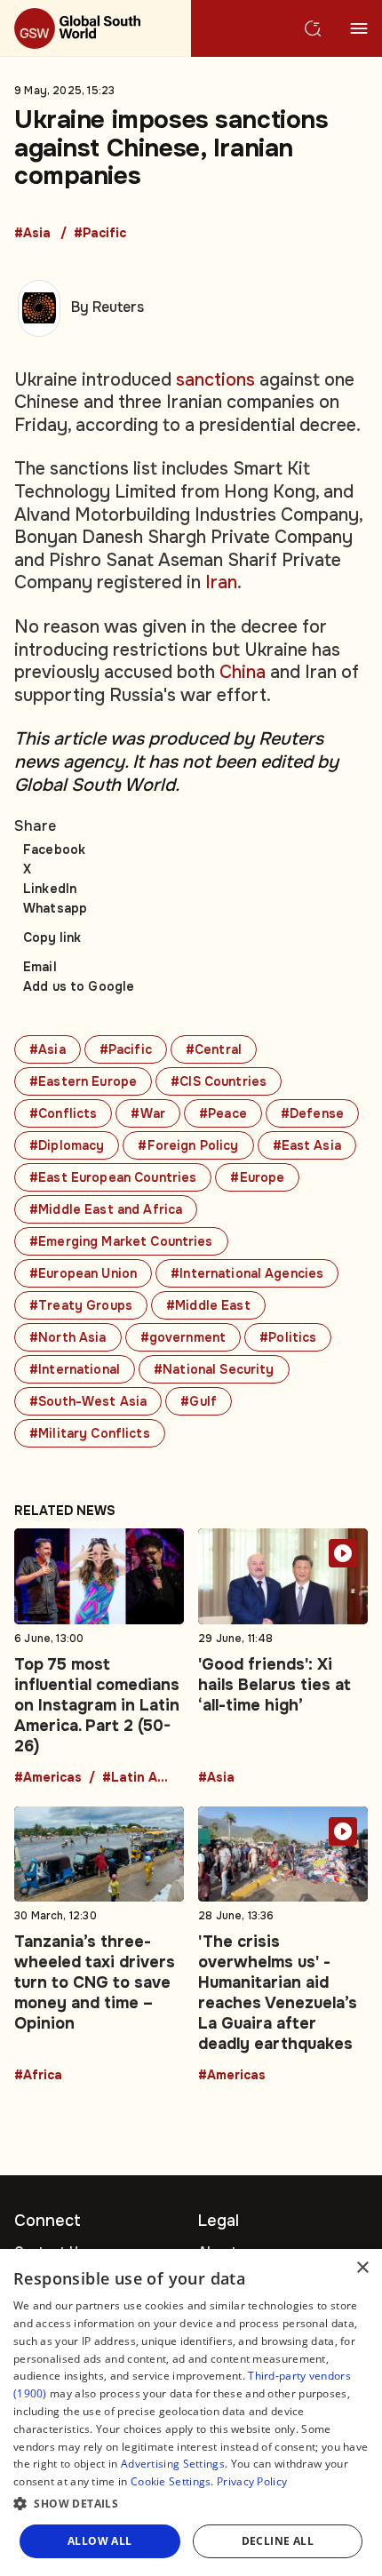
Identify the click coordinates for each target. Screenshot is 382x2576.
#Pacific (100, 234)
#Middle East (208, 1305)
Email (40, 967)
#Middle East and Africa (106, 1209)
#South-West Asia (88, 1401)
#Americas (48, 1778)
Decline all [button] (278, 2541)
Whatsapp (55, 908)
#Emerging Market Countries (121, 1241)
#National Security (214, 1369)
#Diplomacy (67, 1145)
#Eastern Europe (83, 1081)
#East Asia (307, 1145)
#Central (214, 1049)
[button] (191, 2504)
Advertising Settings (173, 2464)
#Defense (312, 1113)
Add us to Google (79, 986)
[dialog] (191, 2413)
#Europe (257, 1177)
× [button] (362, 2268)
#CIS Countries (219, 1081)
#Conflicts (63, 1113)
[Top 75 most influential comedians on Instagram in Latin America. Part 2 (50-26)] (99, 1656)
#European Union (83, 1273)
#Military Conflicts (90, 1433)
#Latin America (138, 1778)
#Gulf (199, 1401)
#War (148, 1113)
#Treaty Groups (81, 1305)
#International (75, 1369)
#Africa (38, 2076)
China (243, 672)
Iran (221, 582)
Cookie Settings (171, 2481)
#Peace (223, 1113)
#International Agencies (247, 1273)
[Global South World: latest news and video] (95, 28)
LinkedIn (50, 889)
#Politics (288, 1337)
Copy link (52, 937)
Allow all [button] (100, 2541)
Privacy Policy (252, 2481)
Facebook (54, 849)
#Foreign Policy (188, 1145)
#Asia (32, 234)
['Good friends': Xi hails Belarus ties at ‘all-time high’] (283, 1656)
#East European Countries (113, 1177)
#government (183, 1337)
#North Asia (68, 1337)
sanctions (215, 380)
